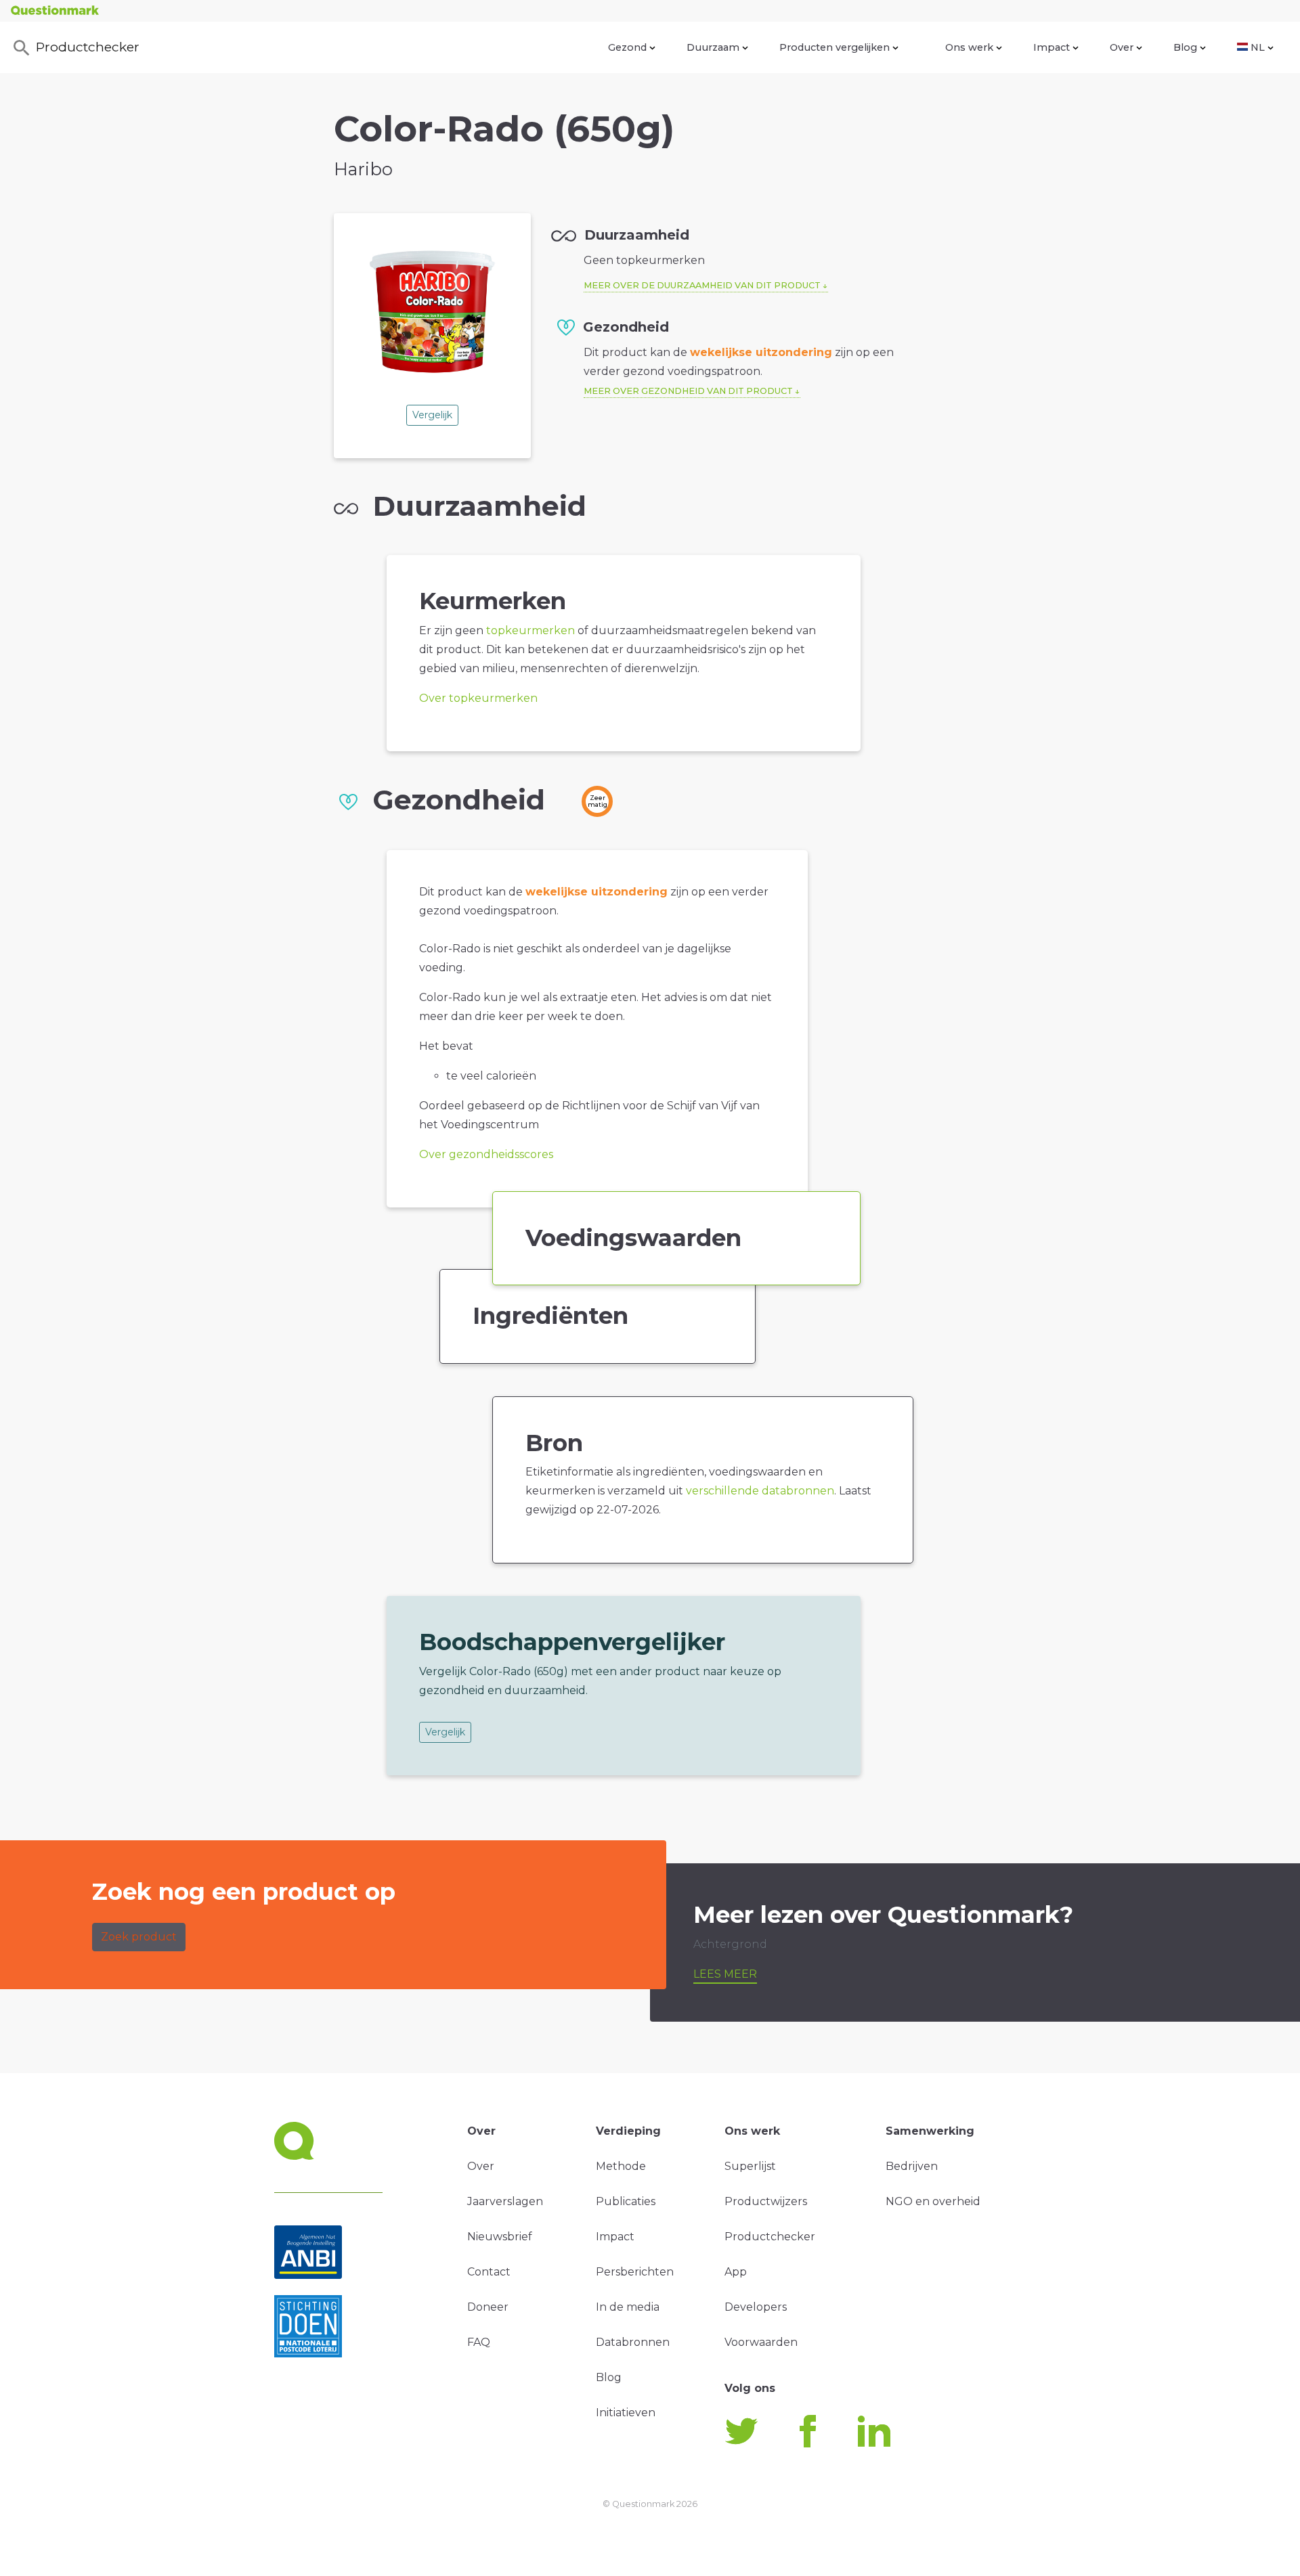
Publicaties (626, 2201)
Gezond (627, 47)
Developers (756, 2307)
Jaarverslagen (505, 2201)
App (736, 2272)
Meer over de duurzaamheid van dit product (702, 285)
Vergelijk (432, 415)
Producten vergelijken (835, 47)
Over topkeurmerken (478, 698)
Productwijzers (766, 2201)
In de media (628, 2307)
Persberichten (635, 2272)
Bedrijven (912, 2166)
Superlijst (750, 2166)
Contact (489, 2272)
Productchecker (88, 47)
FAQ (479, 2342)
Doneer (488, 2307)
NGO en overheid (933, 2201)
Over (1122, 47)
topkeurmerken (530, 630)
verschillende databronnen (760, 1491)
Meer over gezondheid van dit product (688, 391)
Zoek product (139, 1937)
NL (1258, 47)
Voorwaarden (761, 2342)
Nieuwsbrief (500, 2237)
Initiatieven (626, 2413)
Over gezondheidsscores (486, 1154)
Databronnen (633, 2342)
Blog (1185, 47)
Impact (1052, 47)
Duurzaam (713, 47)
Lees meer (725, 1974)
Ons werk (969, 47)
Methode (621, 2166)
